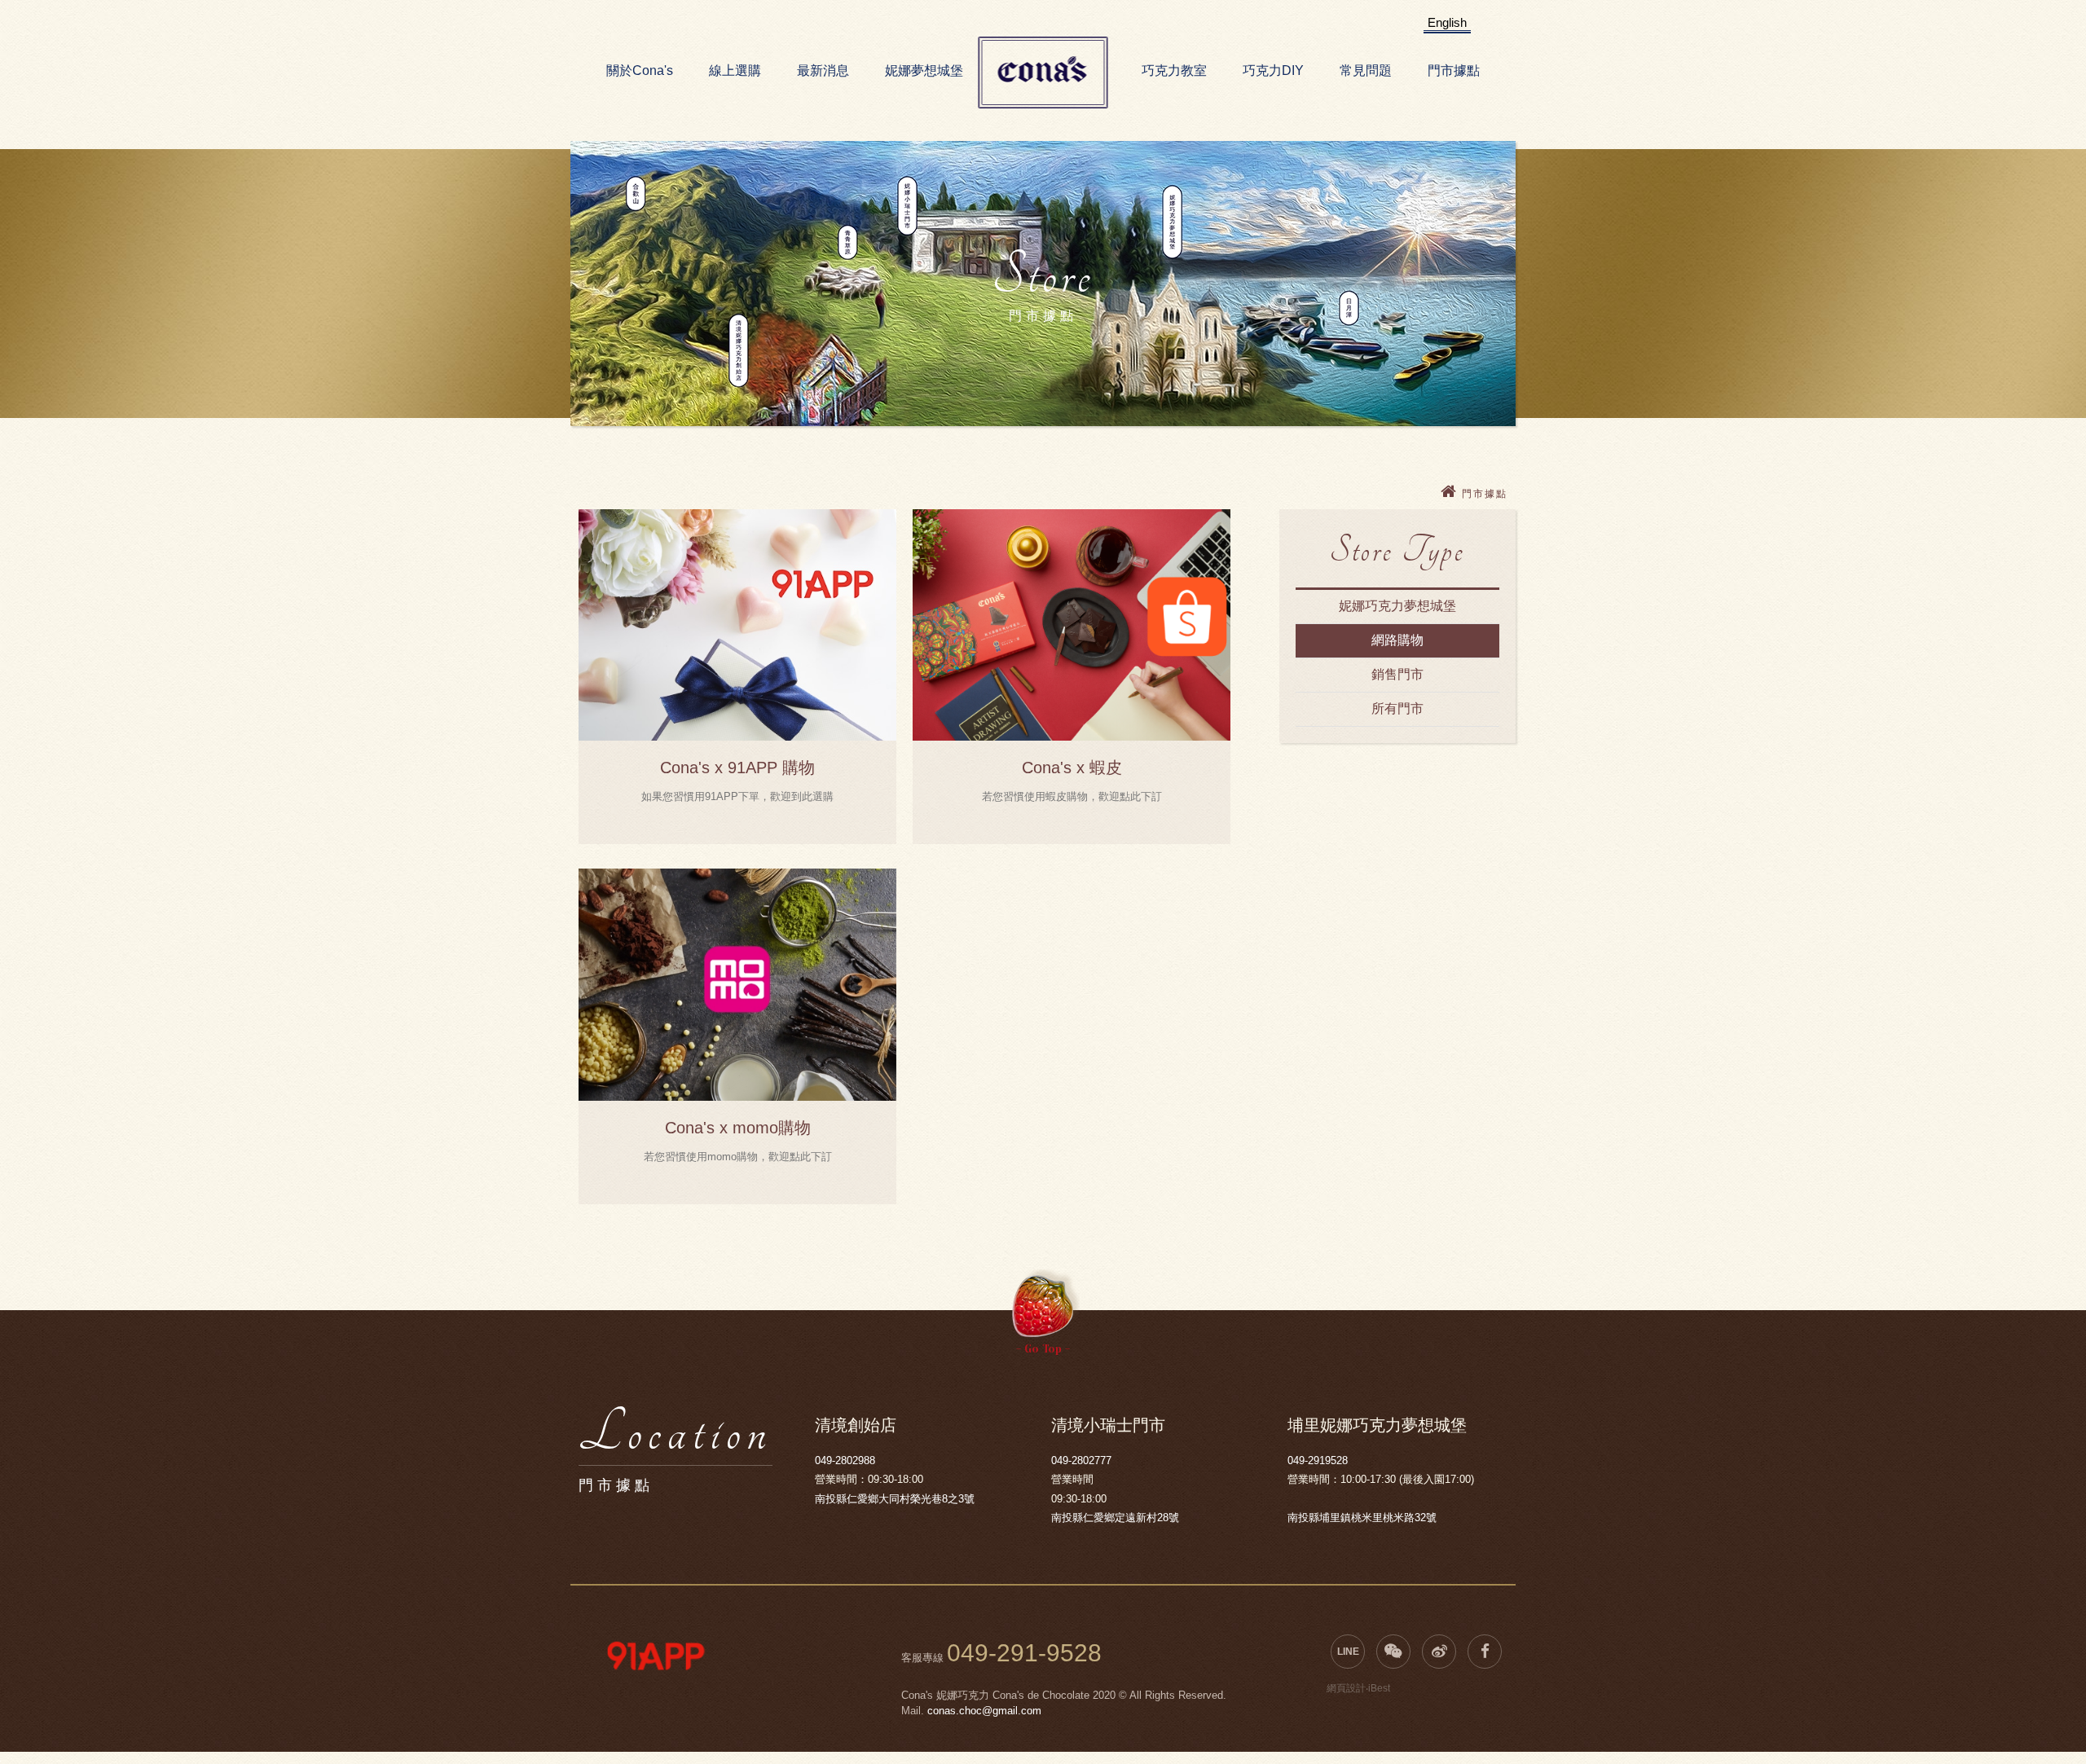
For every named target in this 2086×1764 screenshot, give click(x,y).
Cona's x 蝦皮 (1072, 768)
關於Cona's (640, 70)
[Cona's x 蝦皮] (1072, 625)
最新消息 (823, 70)
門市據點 (1454, 70)
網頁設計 (1346, 1688)
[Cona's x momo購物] (737, 984)
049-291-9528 (1024, 1653)
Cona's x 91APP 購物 (737, 768)
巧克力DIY (1273, 70)
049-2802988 (845, 1460)
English (1447, 22)
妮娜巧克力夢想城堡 (1397, 606)
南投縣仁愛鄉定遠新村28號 (1115, 1518)
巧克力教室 (1174, 70)
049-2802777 (1081, 1460)
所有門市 (1397, 708)
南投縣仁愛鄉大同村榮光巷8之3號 (895, 1499)
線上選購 (735, 70)
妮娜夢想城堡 (924, 70)
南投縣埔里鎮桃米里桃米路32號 (1362, 1518)
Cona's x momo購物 (738, 1128)
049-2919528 (1318, 1460)
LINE (1348, 1652)
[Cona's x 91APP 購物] (737, 625)
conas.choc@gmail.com (984, 1711)
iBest (1379, 1688)
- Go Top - (1043, 1349)
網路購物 (1397, 640)
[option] (656, 1656)
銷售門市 (1397, 674)
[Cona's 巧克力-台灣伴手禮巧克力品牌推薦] (1451, 494)
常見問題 (1366, 70)
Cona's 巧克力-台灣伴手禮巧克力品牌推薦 (1043, 73)
